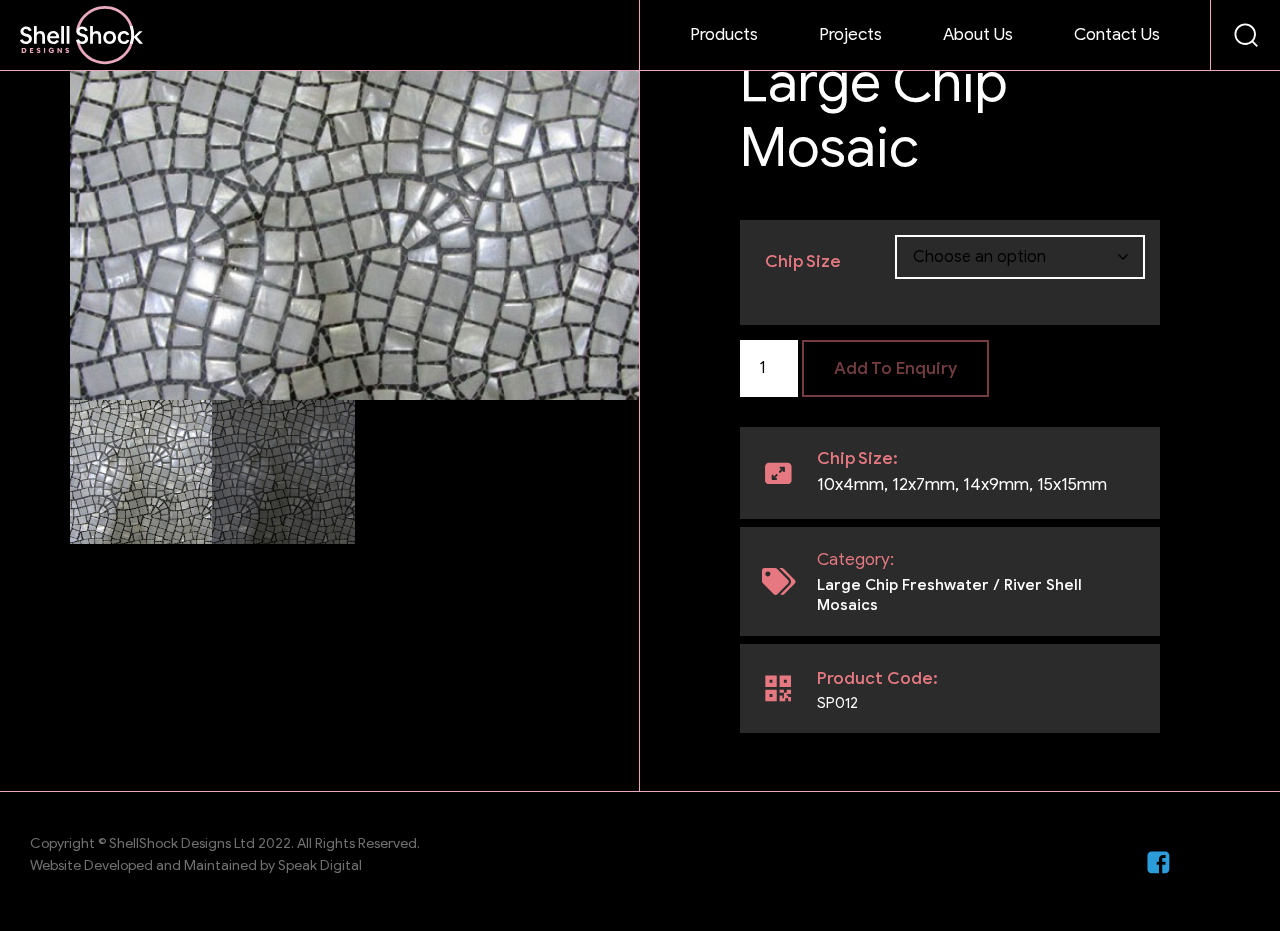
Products (724, 34)
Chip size (803, 261)
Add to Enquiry (895, 368)
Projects (850, 34)
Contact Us (1117, 34)
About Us (978, 34)
